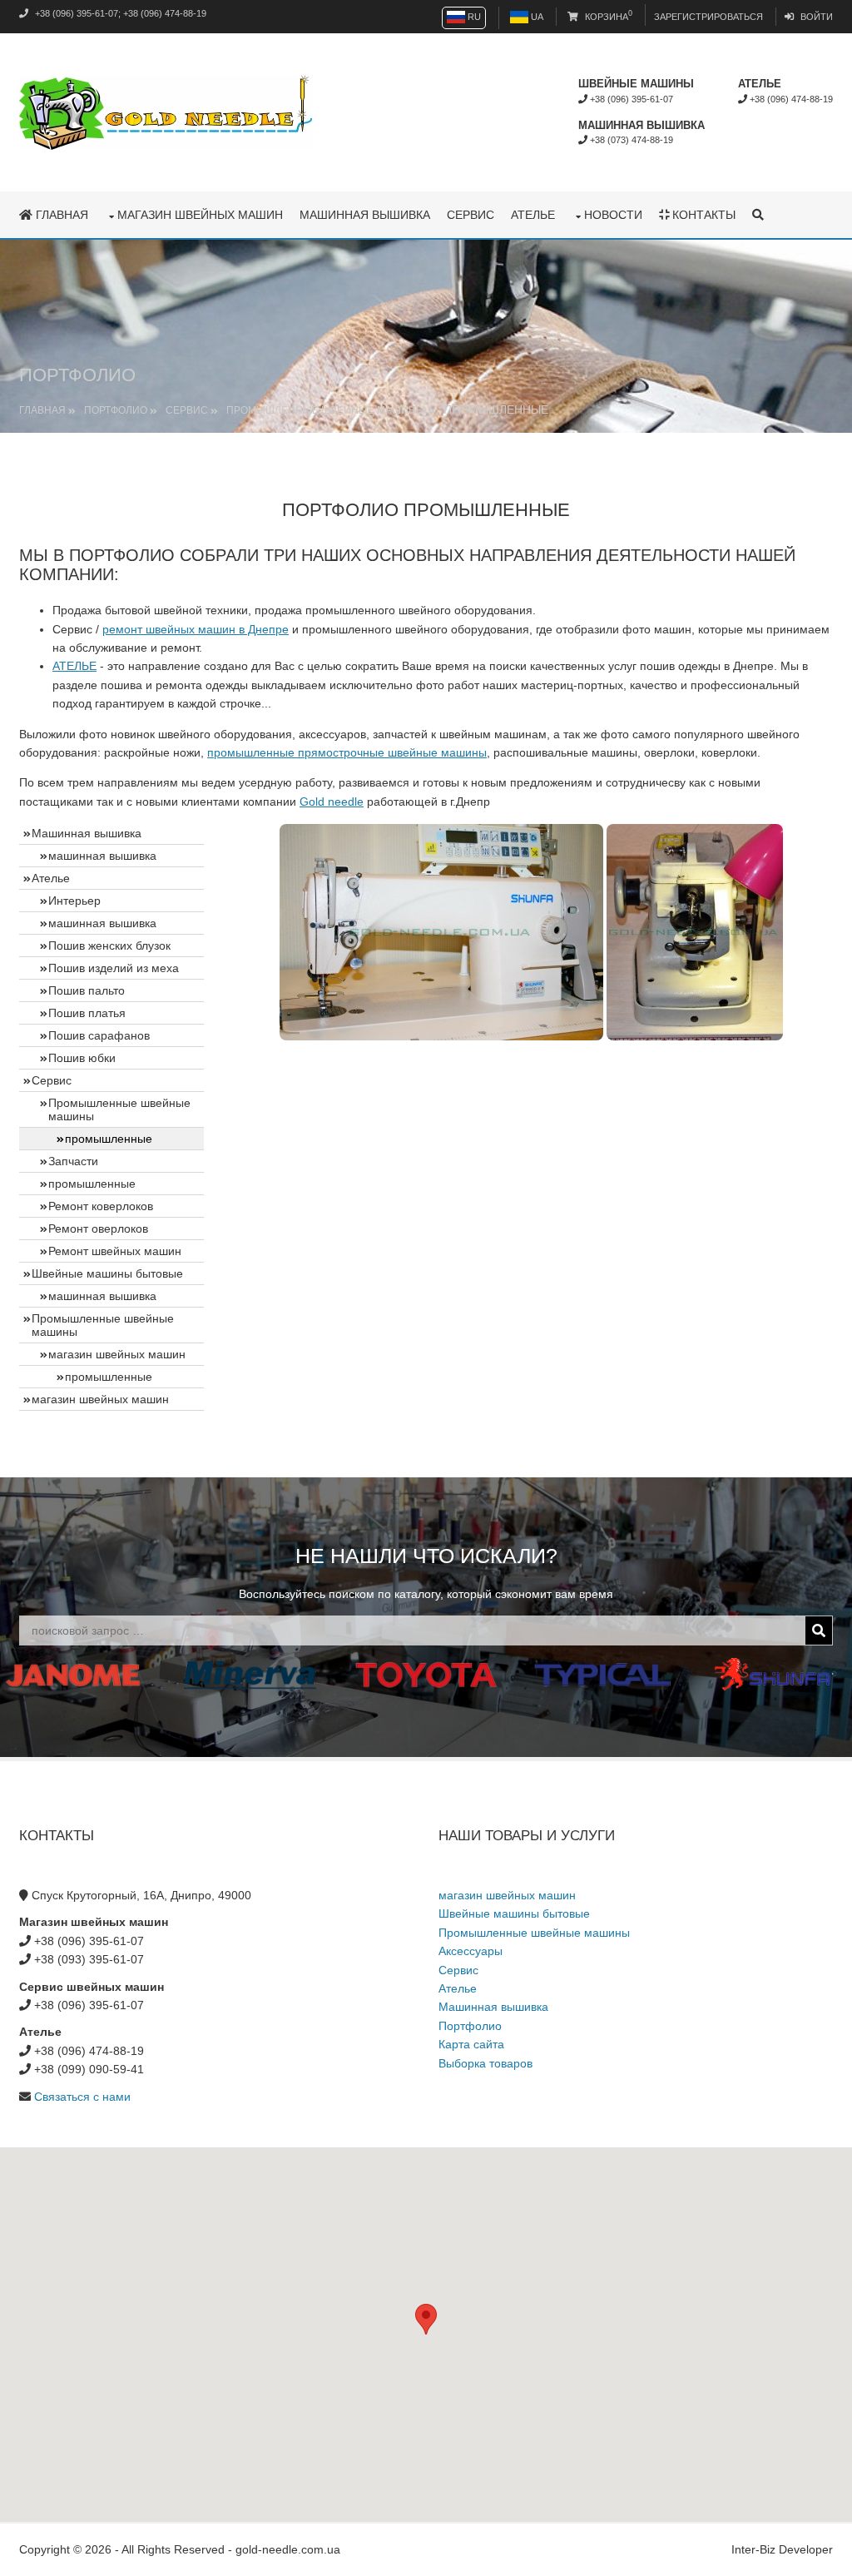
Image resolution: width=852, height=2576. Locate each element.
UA (536, 17)
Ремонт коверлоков (101, 1206)
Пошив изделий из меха (114, 968)
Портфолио (116, 410)
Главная (60, 215)
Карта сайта (471, 2044)
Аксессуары (471, 1951)
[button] (426, 2319)
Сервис (471, 215)
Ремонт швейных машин (115, 1251)
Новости (613, 215)
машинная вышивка (102, 856)
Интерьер (74, 901)
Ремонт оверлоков (98, 1228)
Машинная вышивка (365, 215)
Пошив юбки (82, 1058)
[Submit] (819, 1630)
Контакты (702, 215)
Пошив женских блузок (109, 946)
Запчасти (73, 1161)
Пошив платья (87, 1013)
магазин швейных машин (200, 215)
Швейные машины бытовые (107, 1273)
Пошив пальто (87, 990)
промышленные (92, 1184)
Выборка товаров (485, 2063)
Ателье (533, 215)
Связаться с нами (82, 2097)
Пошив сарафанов (99, 1035)
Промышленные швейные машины (326, 410)
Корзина (607, 17)
